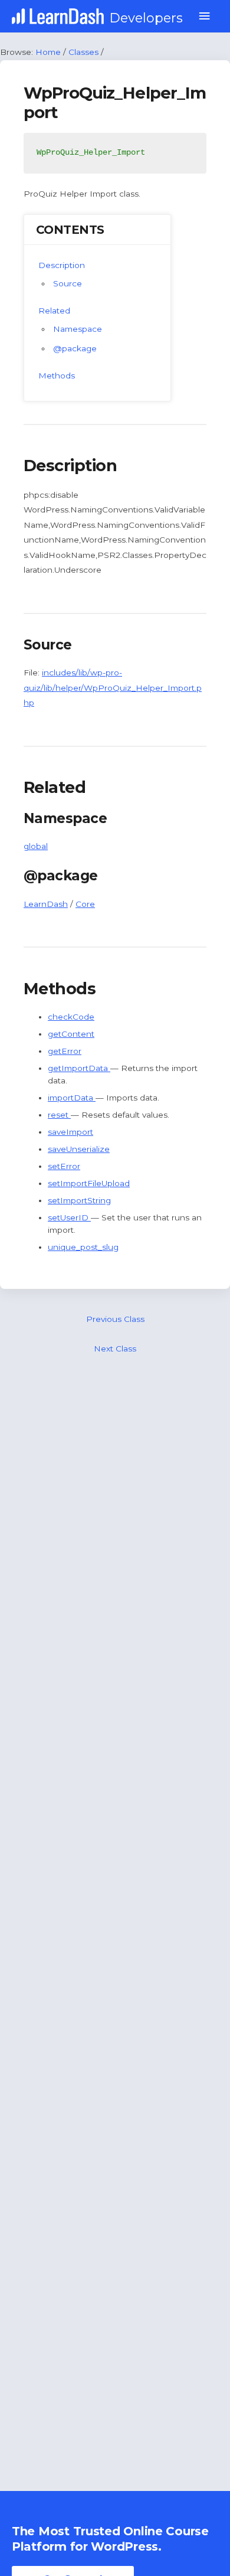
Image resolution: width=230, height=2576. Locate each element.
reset (59, 1115)
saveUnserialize (79, 1149)
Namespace (78, 329)
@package (75, 348)
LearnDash (46, 904)
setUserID (69, 1217)
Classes (83, 52)
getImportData (79, 1068)
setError (64, 1166)
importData (72, 1098)
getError (65, 1051)
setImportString (79, 1200)
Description (62, 265)
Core (85, 904)
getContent (71, 1034)
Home (48, 52)
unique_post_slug (83, 1247)
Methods (57, 376)
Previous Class (115, 1319)
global (36, 846)
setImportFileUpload (89, 1183)
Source (68, 283)
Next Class (115, 1349)
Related (54, 311)
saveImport (70, 1132)
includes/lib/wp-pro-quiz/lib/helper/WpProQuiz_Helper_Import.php (113, 688)
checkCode (71, 1017)
